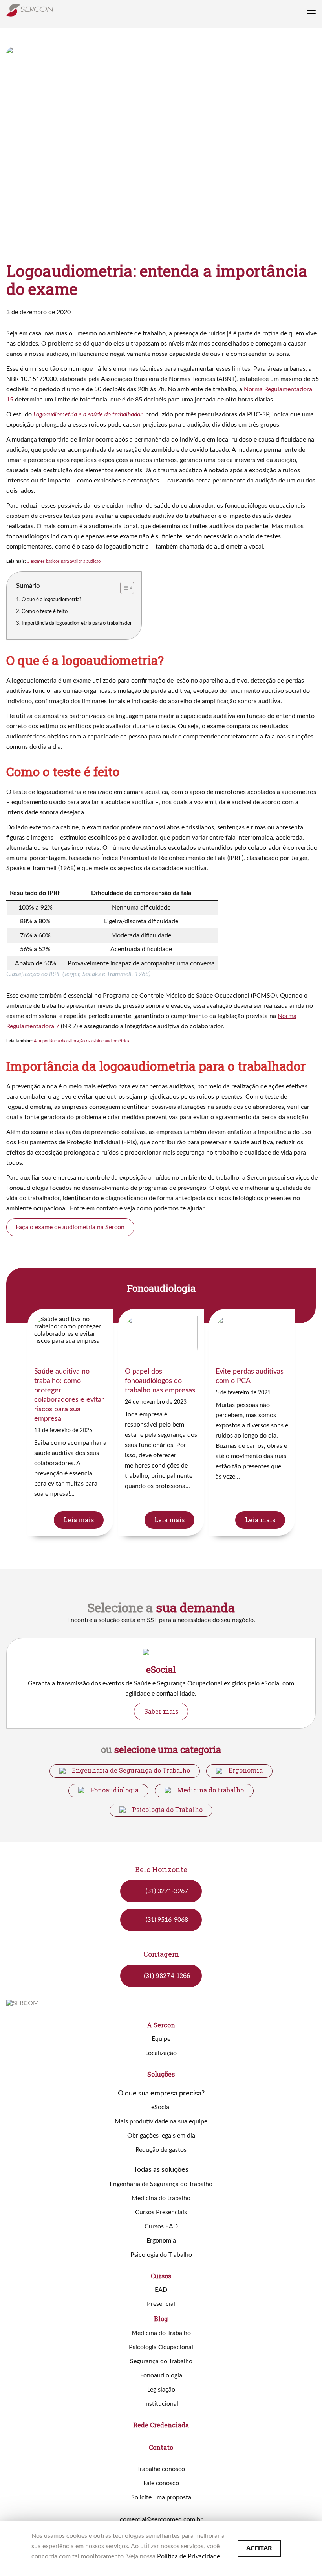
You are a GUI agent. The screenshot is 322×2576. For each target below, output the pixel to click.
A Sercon (161, 2025)
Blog (161, 2319)
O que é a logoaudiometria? (52, 600)
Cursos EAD (161, 2226)
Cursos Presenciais (161, 2212)
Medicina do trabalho (210, 1790)
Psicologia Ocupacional (161, 2347)
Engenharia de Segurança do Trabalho (131, 1770)
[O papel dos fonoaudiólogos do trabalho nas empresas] (161, 1422)
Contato (161, 2447)
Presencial (161, 2304)
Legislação (161, 2390)
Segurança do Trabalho (161, 2361)
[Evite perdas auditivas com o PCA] (252, 1422)
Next (311, 1683)
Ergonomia (246, 1770)
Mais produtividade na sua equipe (161, 2121)
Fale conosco (161, 2483)
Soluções (161, 2074)
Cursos (161, 2276)
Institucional (161, 2404)
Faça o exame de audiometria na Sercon (70, 1227)
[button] (123, 588)
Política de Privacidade (188, 2556)
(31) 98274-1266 (167, 1975)
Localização (161, 2053)
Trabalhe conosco (161, 2469)
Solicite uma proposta (161, 2497)
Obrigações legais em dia (161, 2136)
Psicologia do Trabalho (167, 1810)
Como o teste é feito (45, 611)
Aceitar (259, 2548)
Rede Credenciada (161, 2425)
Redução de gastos (161, 2150)
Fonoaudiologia (115, 1790)
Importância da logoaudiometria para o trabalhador (77, 623)
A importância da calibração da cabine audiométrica (81, 1041)
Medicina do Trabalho (161, 2333)
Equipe (161, 2039)
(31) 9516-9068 (167, 1920)
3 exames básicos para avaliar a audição (64, 561)
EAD (161, 2290)
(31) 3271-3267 (167, 1891)
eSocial (161, 2107)
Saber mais (161, 1711)
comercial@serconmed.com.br (161, 2519)
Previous (105, 1288)
